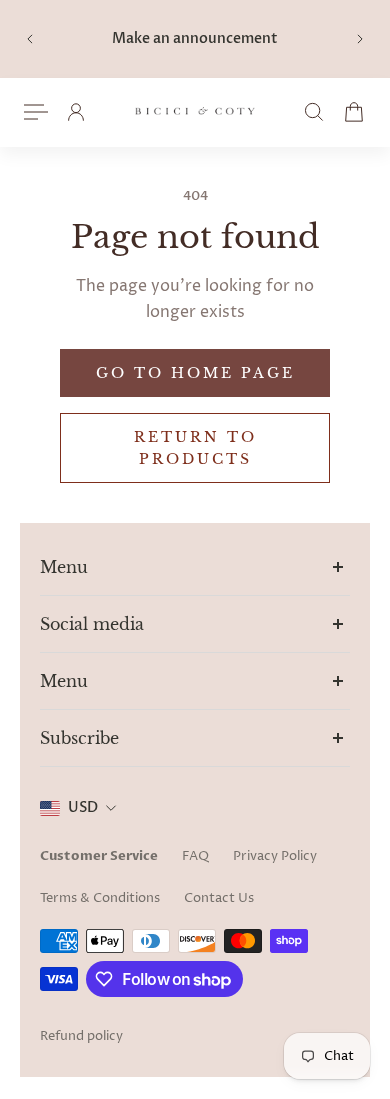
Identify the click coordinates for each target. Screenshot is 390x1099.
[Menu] (36, 112)
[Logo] (195, 112)
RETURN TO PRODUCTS (195, 448)
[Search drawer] (314, 112)
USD (83, 807)
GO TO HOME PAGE (195, 373)
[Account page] (76, 112)
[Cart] (354, 112)
